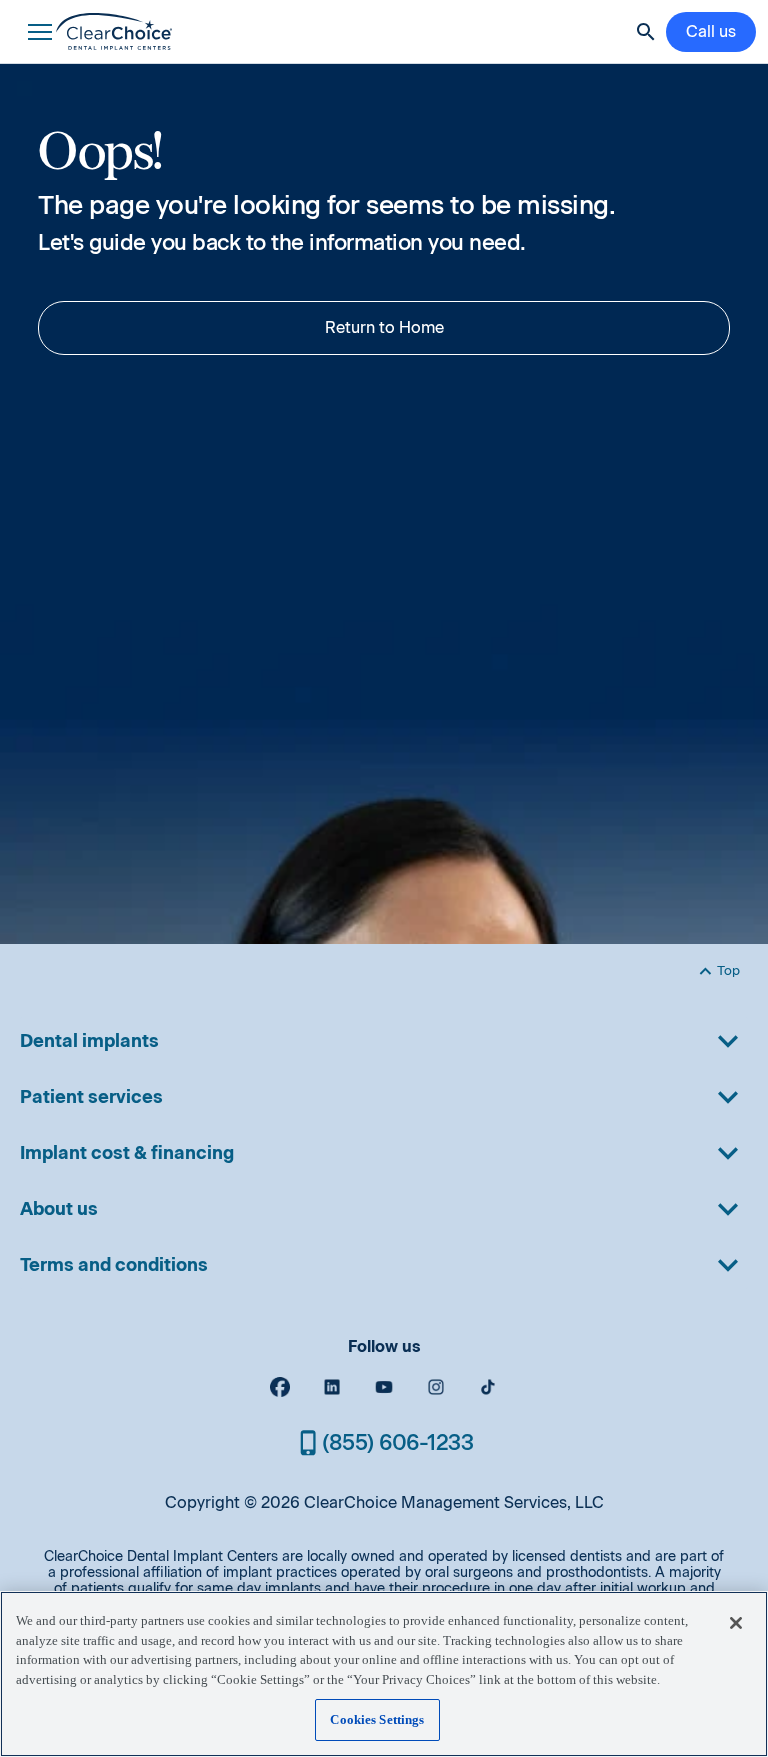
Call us (711, 31)
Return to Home (384, 327)
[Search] (646, 32)
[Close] (736, 1623)
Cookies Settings (377, 1719)
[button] (36, 32)
